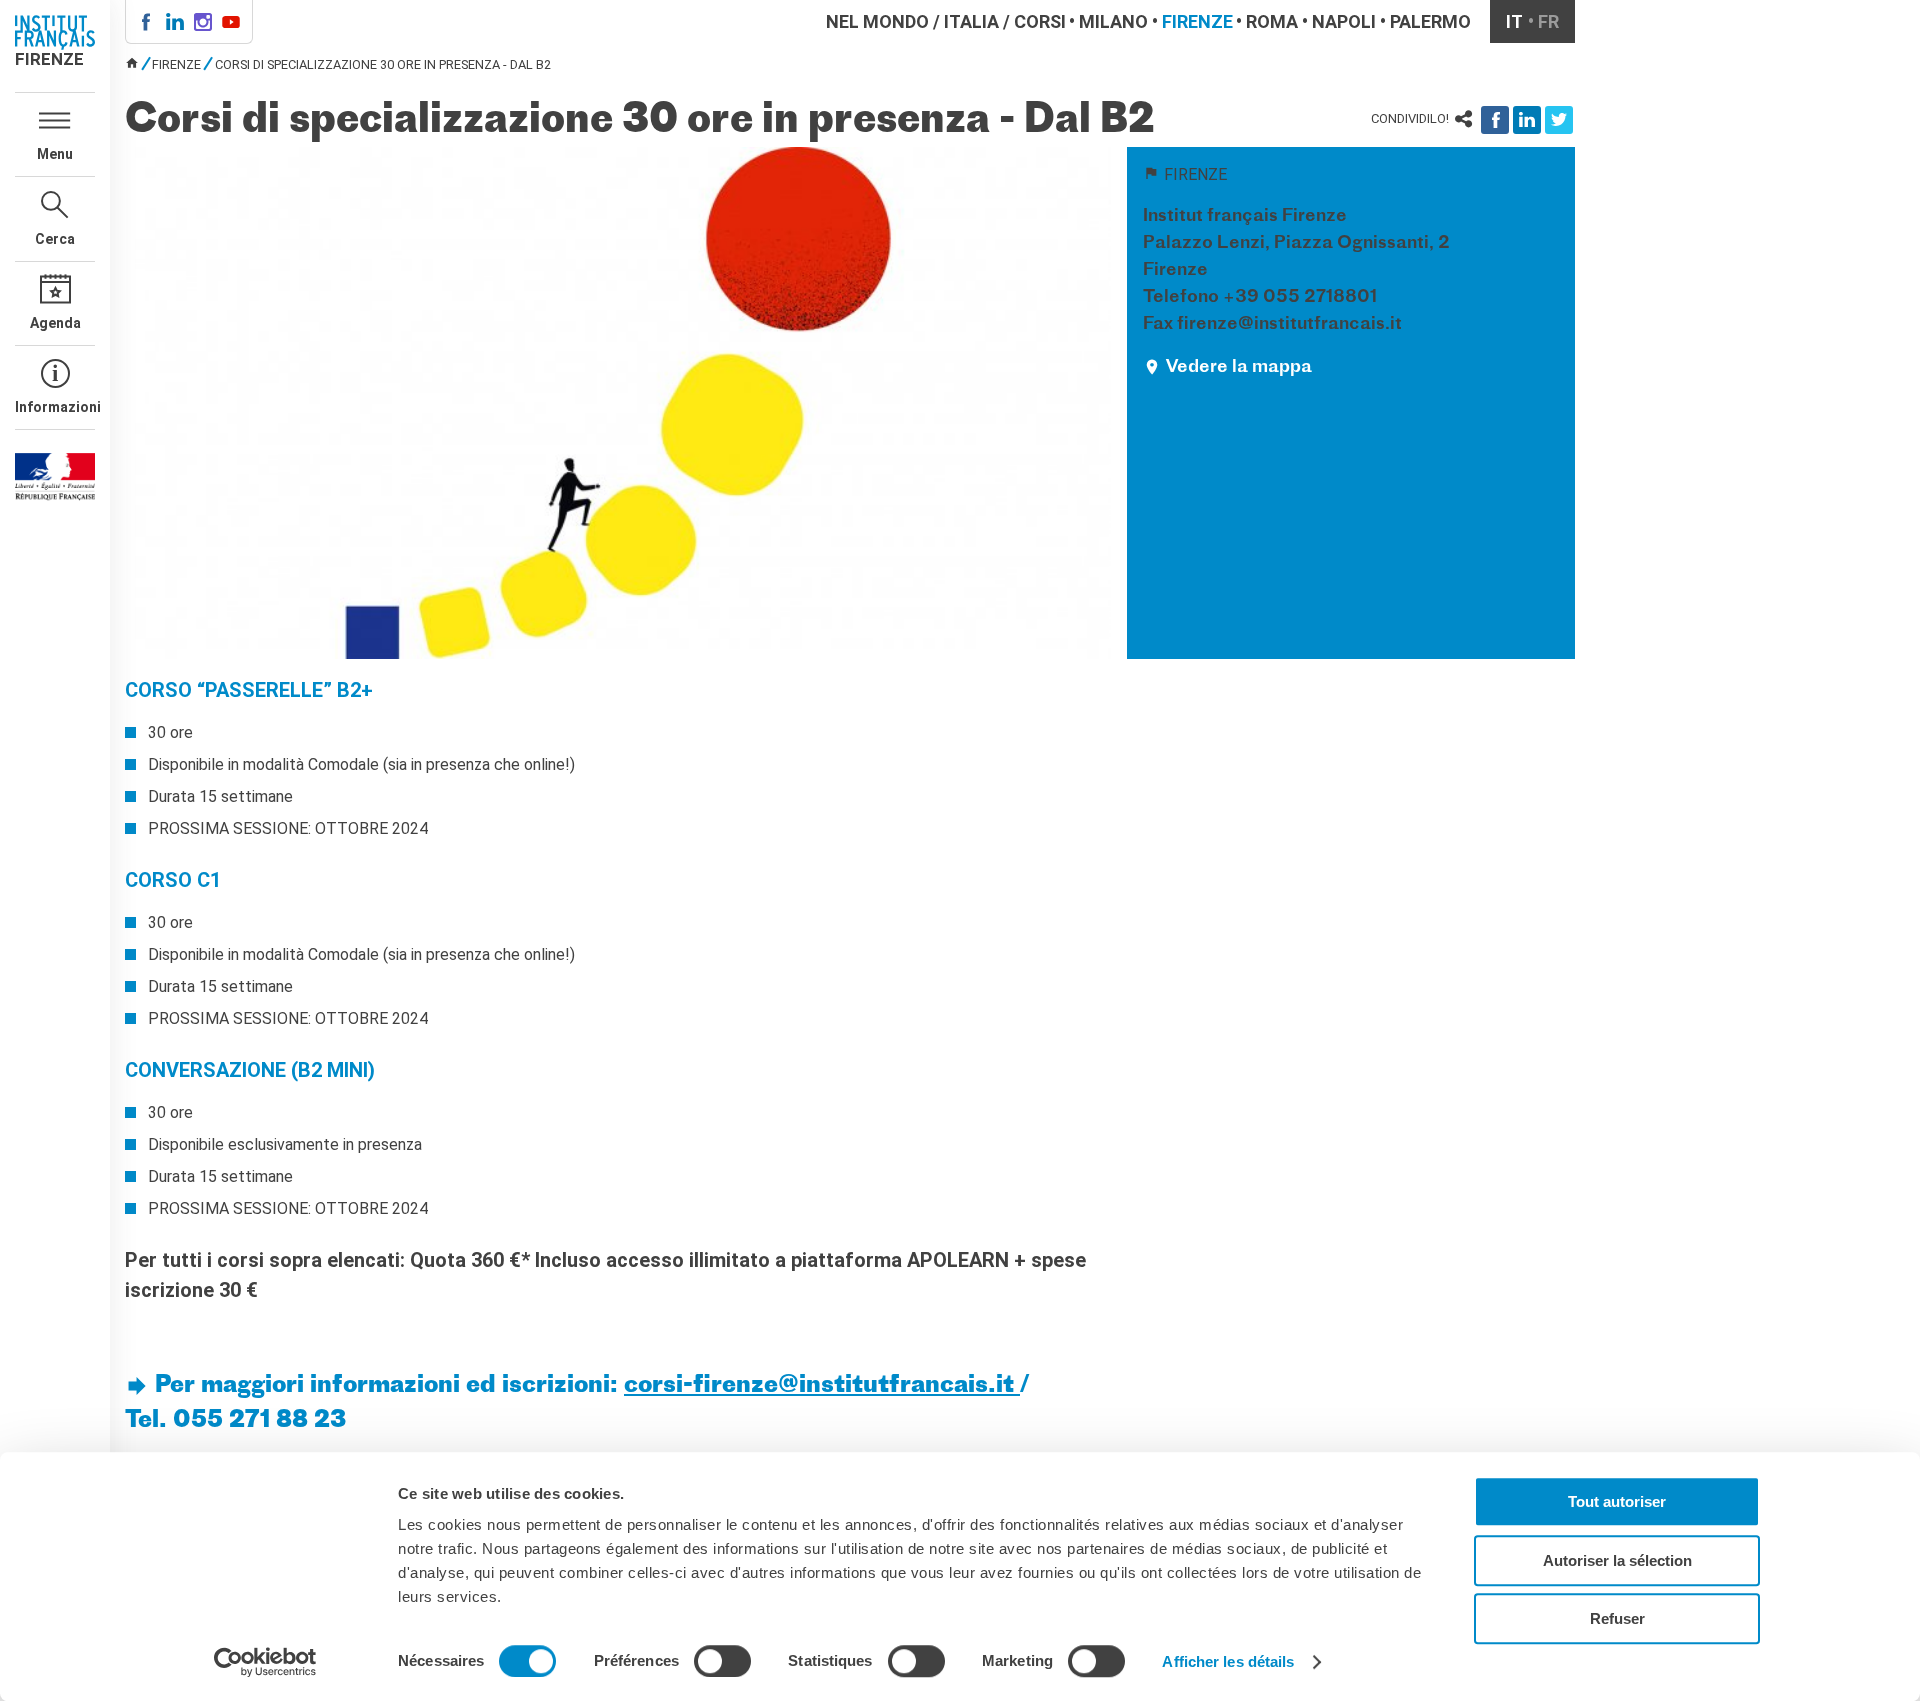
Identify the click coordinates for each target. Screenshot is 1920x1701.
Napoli (1344, 21)
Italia (971, 21)
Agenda (55, 323)
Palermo (1430, 21)
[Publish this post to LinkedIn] (1527, 120)
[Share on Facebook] (1495, 120)
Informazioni (55, 407)
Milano (1113, 21)
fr (1548, 21)
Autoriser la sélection (1617, 1560)
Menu (55, 154)
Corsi (1040, 21)
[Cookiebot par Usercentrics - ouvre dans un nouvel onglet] (265, 1662)
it (1514, 21)
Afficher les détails (1228, 1661)
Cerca (55, 239)
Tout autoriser (1617, 1501)
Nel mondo (877, 21)
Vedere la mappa (1239, 367)
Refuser (1617, 1618)
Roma (1272, 21)
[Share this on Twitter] (1559, 120)
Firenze (1197, 21)
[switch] (722, 1661)
